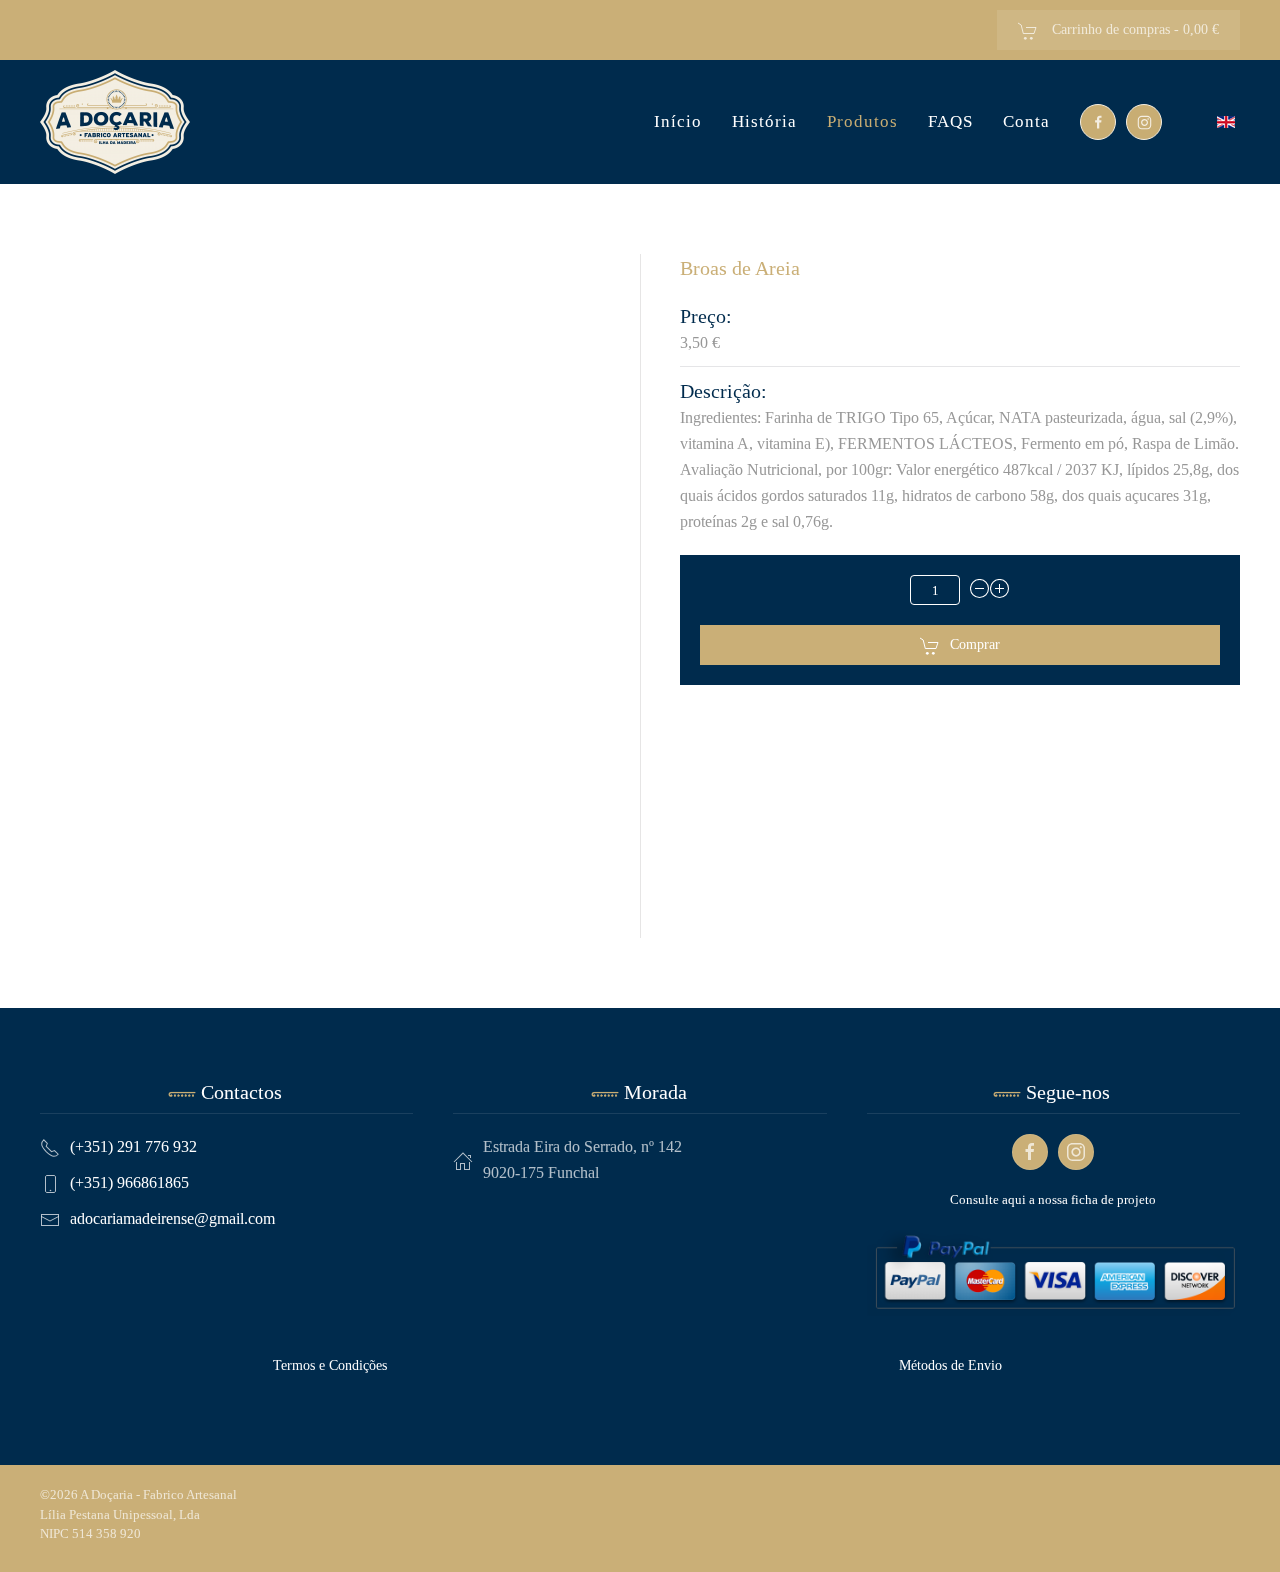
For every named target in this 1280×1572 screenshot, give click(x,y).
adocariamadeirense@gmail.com (172, 1218)
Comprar (975, 644)
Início (678, 121)
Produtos (862, 121)
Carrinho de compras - (1133, 29)
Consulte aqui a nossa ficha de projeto (1053, 1199)
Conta (1026, 121)
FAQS (950, 121)
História (764, 121)
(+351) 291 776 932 (133, 1146)
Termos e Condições (330, 1365)
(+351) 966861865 (129, 1182)
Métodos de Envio (950, 1365)
